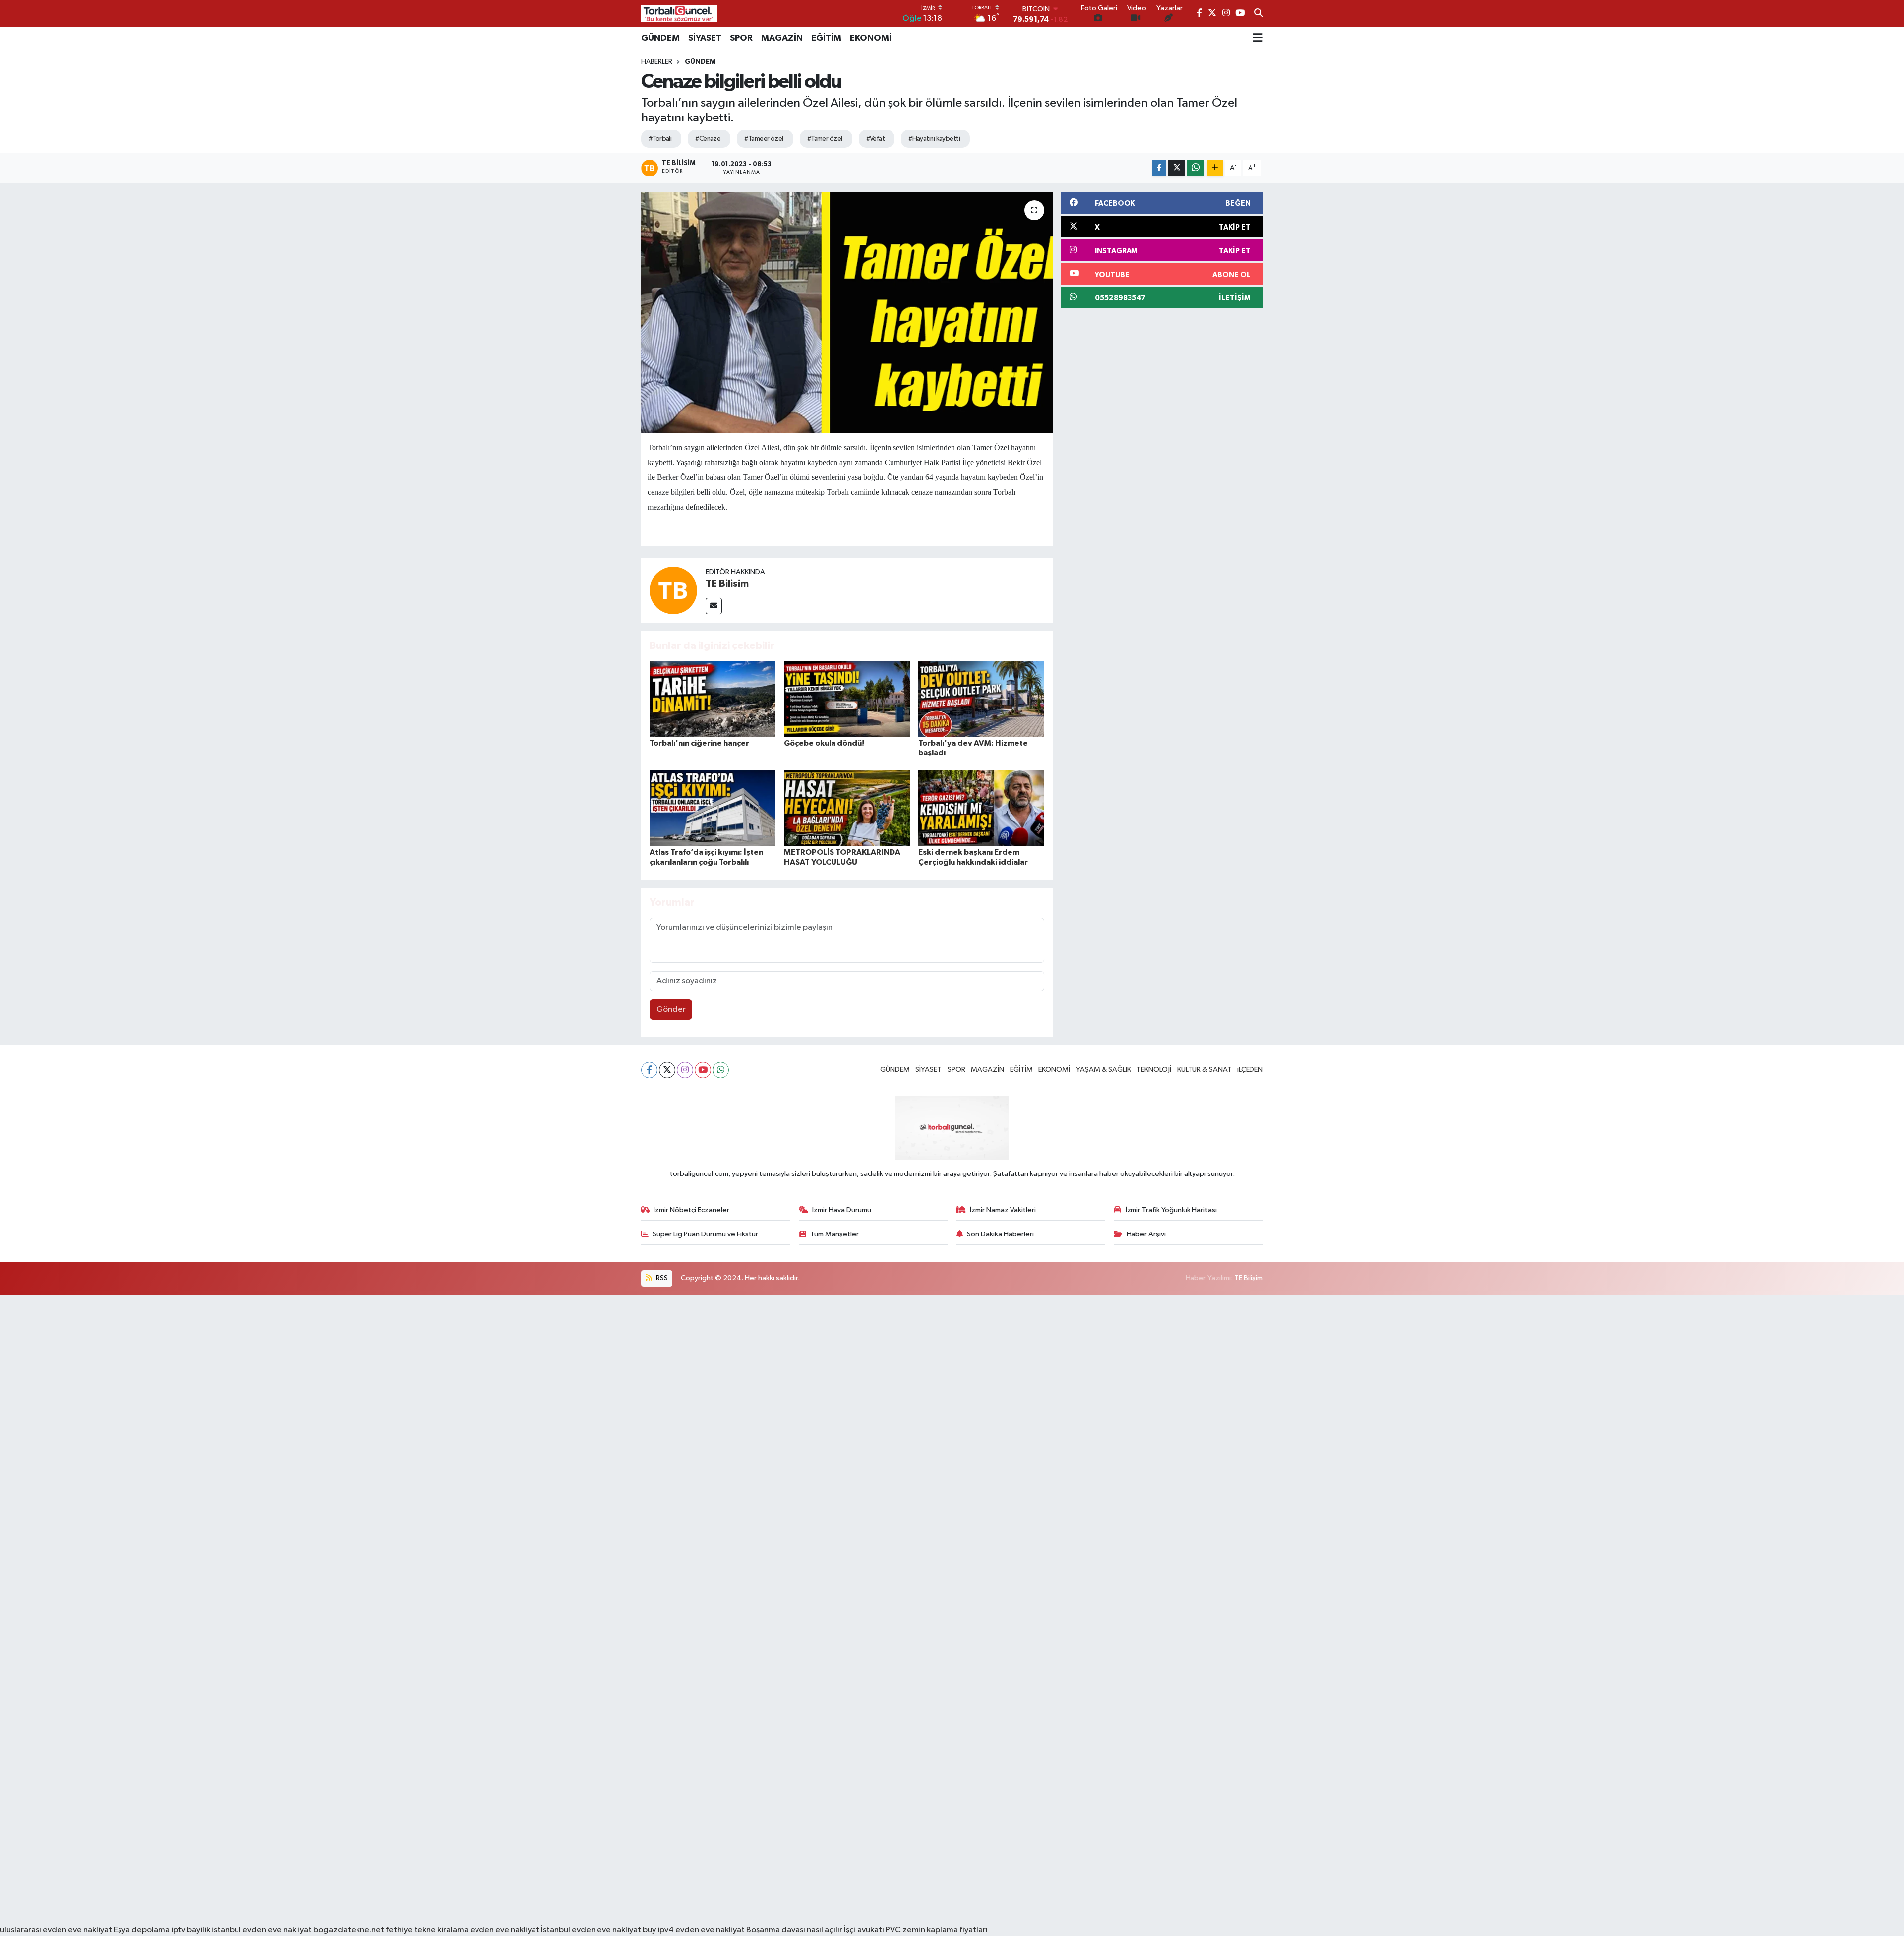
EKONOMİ (871, 38)
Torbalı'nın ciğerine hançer (699, 743)
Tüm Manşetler (834, 1234)
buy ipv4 (659, 1930)
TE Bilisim (727, 584)
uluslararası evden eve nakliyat (56, 1930)
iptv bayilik (191, 1930)
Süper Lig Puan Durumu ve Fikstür (705, 1234)
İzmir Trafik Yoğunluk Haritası (1171, 1210)
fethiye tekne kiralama (427, 1930)
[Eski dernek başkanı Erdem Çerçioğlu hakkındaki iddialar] (981, 808)
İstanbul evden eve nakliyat (591, 1930)
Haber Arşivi (1146, 1234)
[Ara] (1259, 14)
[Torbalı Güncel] (679, 14)
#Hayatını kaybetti (934, 139)
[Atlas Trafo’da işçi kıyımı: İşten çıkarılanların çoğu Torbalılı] (713, 808)
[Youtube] (703, 1070)
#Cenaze (708, 139)
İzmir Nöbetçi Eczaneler (691, 1210)
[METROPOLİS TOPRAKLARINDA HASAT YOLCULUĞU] (847, 808)
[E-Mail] (714, 606)
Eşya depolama (142, 1930)
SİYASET (705, 38)
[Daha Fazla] (1215, 168)
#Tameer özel (764, 139)
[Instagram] (685, 1070)
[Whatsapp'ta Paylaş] (1196, 168)
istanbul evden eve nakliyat (262, 1930)
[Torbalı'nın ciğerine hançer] (713, 698)
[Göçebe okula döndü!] (847, 698)
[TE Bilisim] (673, 590)
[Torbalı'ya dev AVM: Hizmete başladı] (981, 698)
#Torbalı (660, 139)
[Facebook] (649, 1070)
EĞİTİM (826, 38)
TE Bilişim (1249, 1278)
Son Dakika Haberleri (1000, 1234)
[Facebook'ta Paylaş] (1159, 168)
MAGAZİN (782, 38)
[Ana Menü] (1258, 38)
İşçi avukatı (864, 1930)
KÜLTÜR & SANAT (1204, 1070)
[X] (667, 1070)
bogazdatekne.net (350, 1930)
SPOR (741, 38)
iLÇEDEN (1250, 1070)
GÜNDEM (660, 38)
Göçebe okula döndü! (824, 743)
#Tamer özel (825, 139)
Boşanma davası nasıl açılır (794, 1930)
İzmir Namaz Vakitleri (1003, 1210)
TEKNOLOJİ (1154, 1070)
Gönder (671, 1010)
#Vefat (876, 139)
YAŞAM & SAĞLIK (1103, 1070)
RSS (661, 1278)
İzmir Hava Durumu (842, 1210)
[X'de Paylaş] (1177, 168)
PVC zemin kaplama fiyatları (937, 1930)
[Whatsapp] (721, 1070)
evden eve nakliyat (505, 1930)
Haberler (657, 62)
